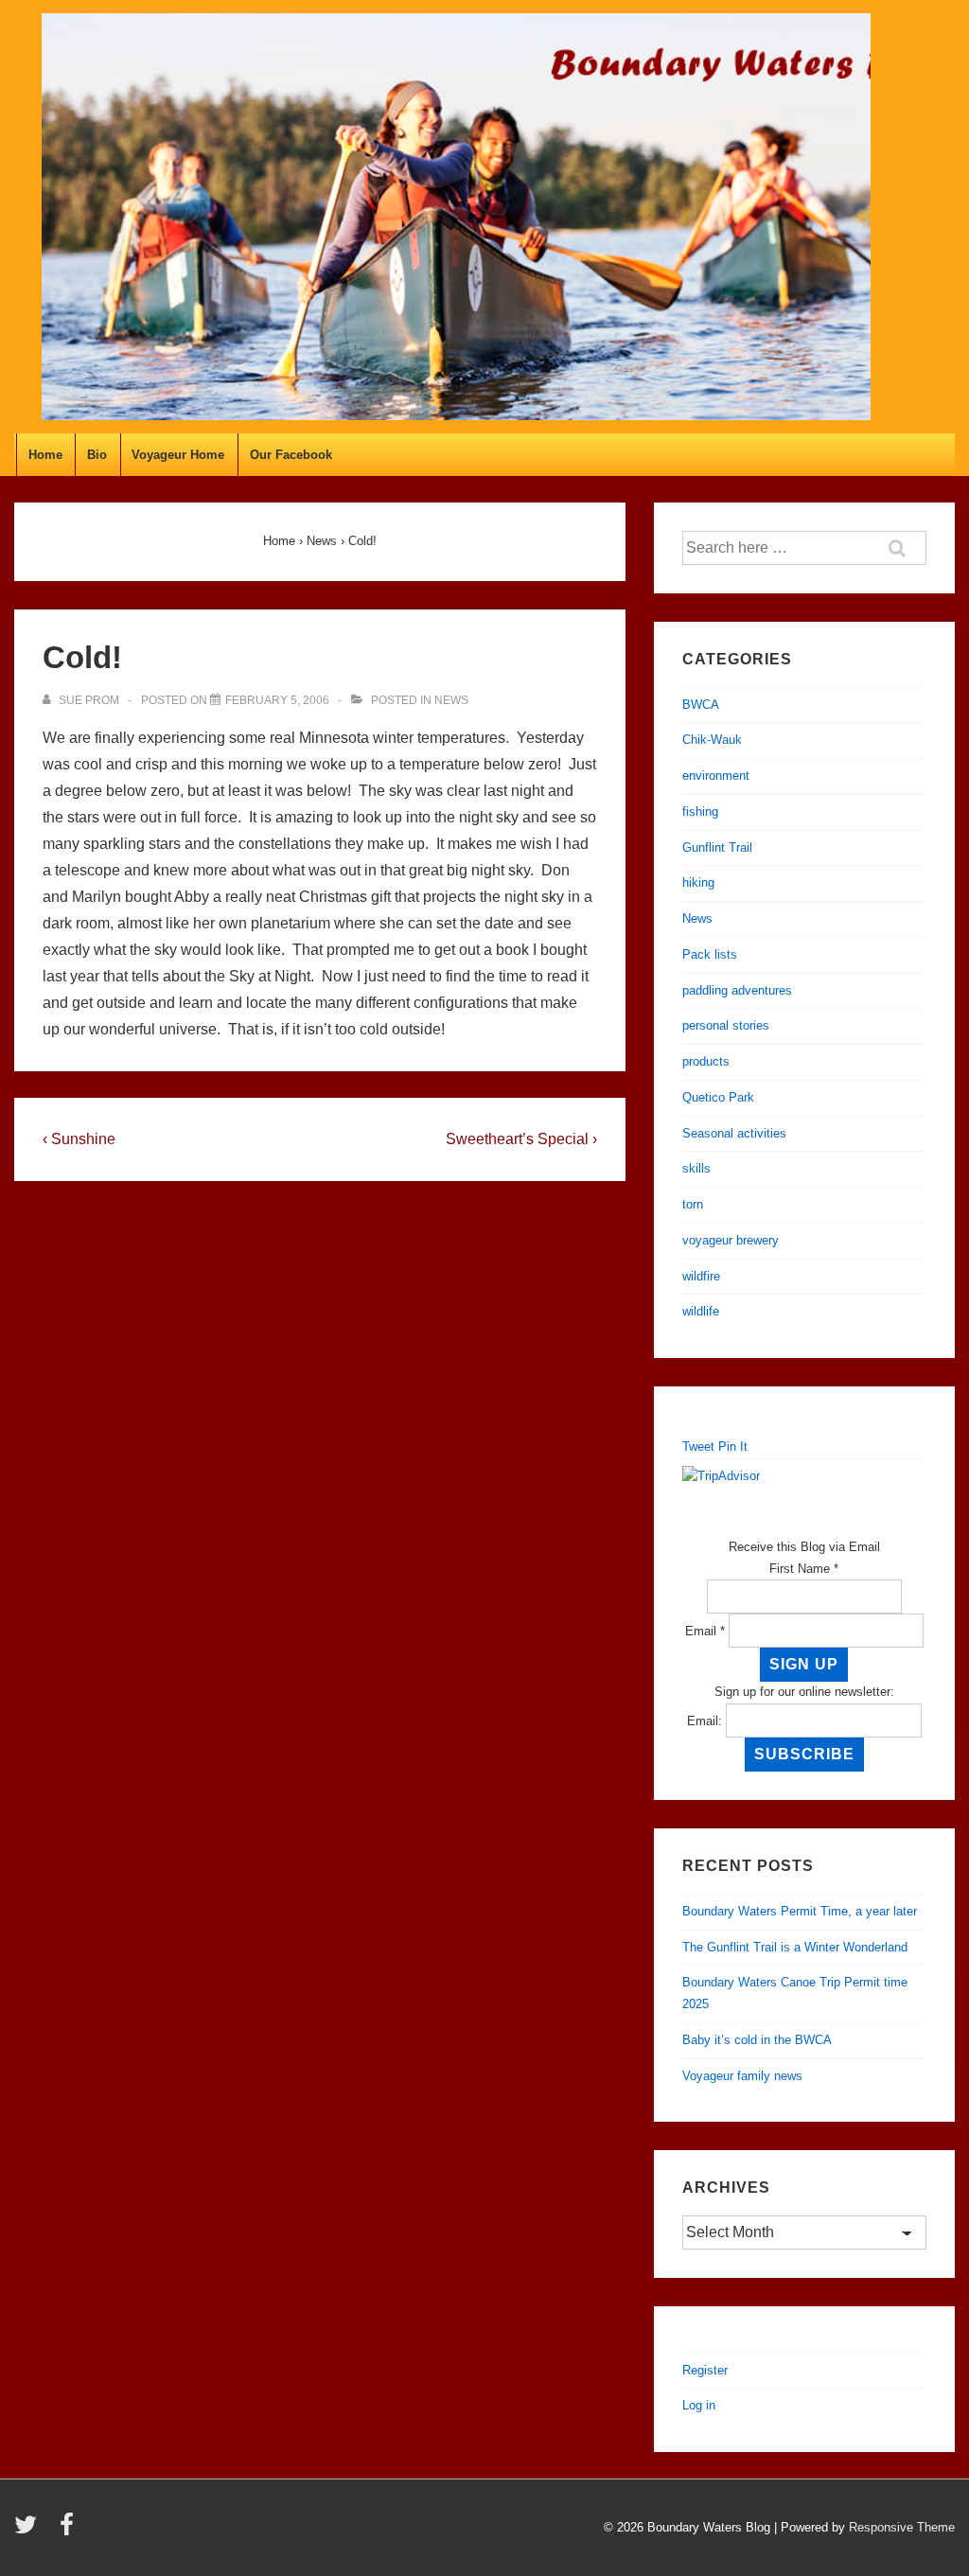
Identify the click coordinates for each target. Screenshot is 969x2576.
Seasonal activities (734, 1133)
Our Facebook (291, 455)
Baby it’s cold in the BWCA (757, 2040)
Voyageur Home (178, 455)
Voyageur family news (742, 2076)
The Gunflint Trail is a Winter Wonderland (795, 1947)
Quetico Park (718, 1097)
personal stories (726, 1025)
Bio (97, 455)
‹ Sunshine (79, 1139)
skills (696, 1168)
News (451, 700)
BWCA (701, 705)
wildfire (701, 1276)
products (706, 1061)
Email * (705, 1631)
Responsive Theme (902, 2527)
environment (716, 776)
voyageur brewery (731, 1240)
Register (705, 2370)
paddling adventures (737, 990)
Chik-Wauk (712, 740)
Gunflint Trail (717, 847)
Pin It (733, 1447)
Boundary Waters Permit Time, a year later (800, 1911)
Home (45, 455)
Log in (699, 2405)
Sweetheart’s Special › (521, 1139)
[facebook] (69, 2531)
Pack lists (710, 954)
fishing (700, 812)
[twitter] (30, 2531)
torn (693, 1204)
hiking (698, 882)
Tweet (698, 1447)
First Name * (804, 1569)
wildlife (701, 1311)
